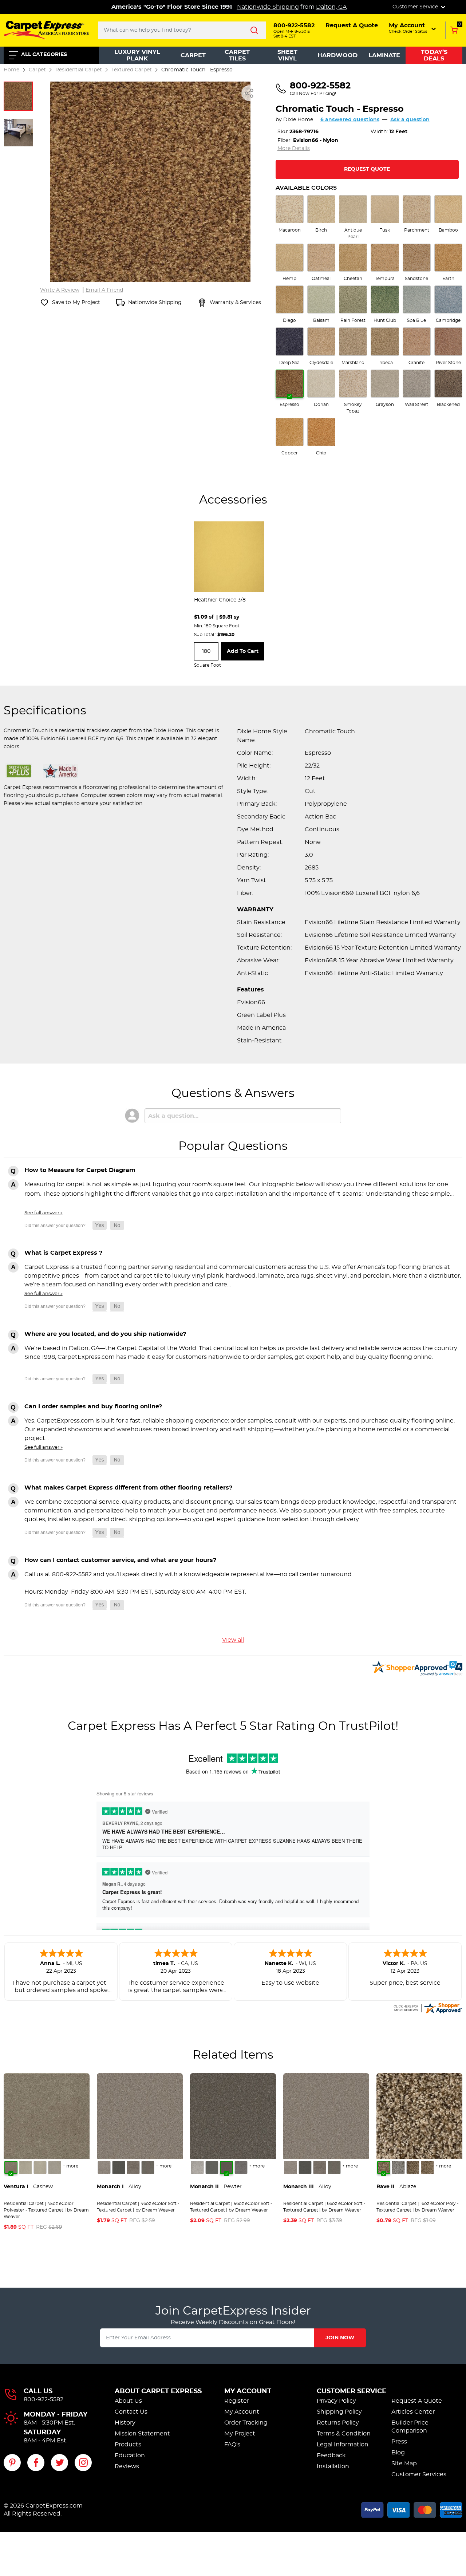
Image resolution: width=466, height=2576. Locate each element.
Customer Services (419, 2474)
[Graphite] (148, 2167)
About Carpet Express (158, 2391)
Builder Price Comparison (410, 2427)
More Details (294, 149)
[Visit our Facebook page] (36, 2463)
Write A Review (60, 290)
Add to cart (243, 651)
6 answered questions (350, 120)
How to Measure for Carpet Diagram (80, 1170)
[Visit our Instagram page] (83, 2463)
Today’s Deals (434, 55)
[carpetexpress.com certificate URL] (427, 2007)
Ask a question (410, 120)
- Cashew (28, 2187)
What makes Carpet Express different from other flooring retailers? (128, 1488)
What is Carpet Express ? (63, 1253)
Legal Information (343, 2445)
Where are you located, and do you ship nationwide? (105, 1334)
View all (233, 1640)
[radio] (290, 214)
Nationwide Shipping (268, 7)
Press (399, 2442)
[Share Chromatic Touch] (249, 93)
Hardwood (337, 55)
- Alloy (119, 2187)
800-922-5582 (44, 2399)
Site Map (404, 2463)
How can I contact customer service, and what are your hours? (120, 1560)
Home (11, 70)
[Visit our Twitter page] (60, 2463)
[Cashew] (11, 2167)
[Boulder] (413, 2167)
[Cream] (25, 2167)
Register (237, 2401)
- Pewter (216, 2187)
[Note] (104, 2167)
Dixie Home (298, 120)
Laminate (384, 55)
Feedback (331, 2455)
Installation (333, 2466)
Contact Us (131, 2412)
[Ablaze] (384, 2167)
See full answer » (44, 1213)
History (125, 2423)
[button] (413, 28)
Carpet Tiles (237, 55)
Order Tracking (246, 2423)
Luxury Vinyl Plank (137, 55)
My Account (248, 2391)
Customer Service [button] (416, 7)
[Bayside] (398, 2167)
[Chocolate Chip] (427, 2167)
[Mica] (119, 2167)
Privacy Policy (336, 2401)
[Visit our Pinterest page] (12, 2463)
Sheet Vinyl (287, 55)
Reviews (127, 2466)
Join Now (340, 2338)
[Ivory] (40, 2167)
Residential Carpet (79, 70)
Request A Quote (417, 2401)
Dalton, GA (331, 7)
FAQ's (232, 2445)
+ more (70, 2166)
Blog (398, 2453)
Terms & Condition (344, 2434)
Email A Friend (104, 290)
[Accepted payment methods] (412, 2509)
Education (130, 2455)
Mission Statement (142, 2434)
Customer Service (352, 2391)
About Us (128, 2401)
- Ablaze (396, 2187)
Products (128, 2445)
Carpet (193, 55)
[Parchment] (55, 2167)
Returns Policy (338, 2423)
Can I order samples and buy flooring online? (93, 1407)
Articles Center (413, 2412)
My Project (240, 2434)
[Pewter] (133, 2167)
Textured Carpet (132, 70)
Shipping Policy (339, 2412)
